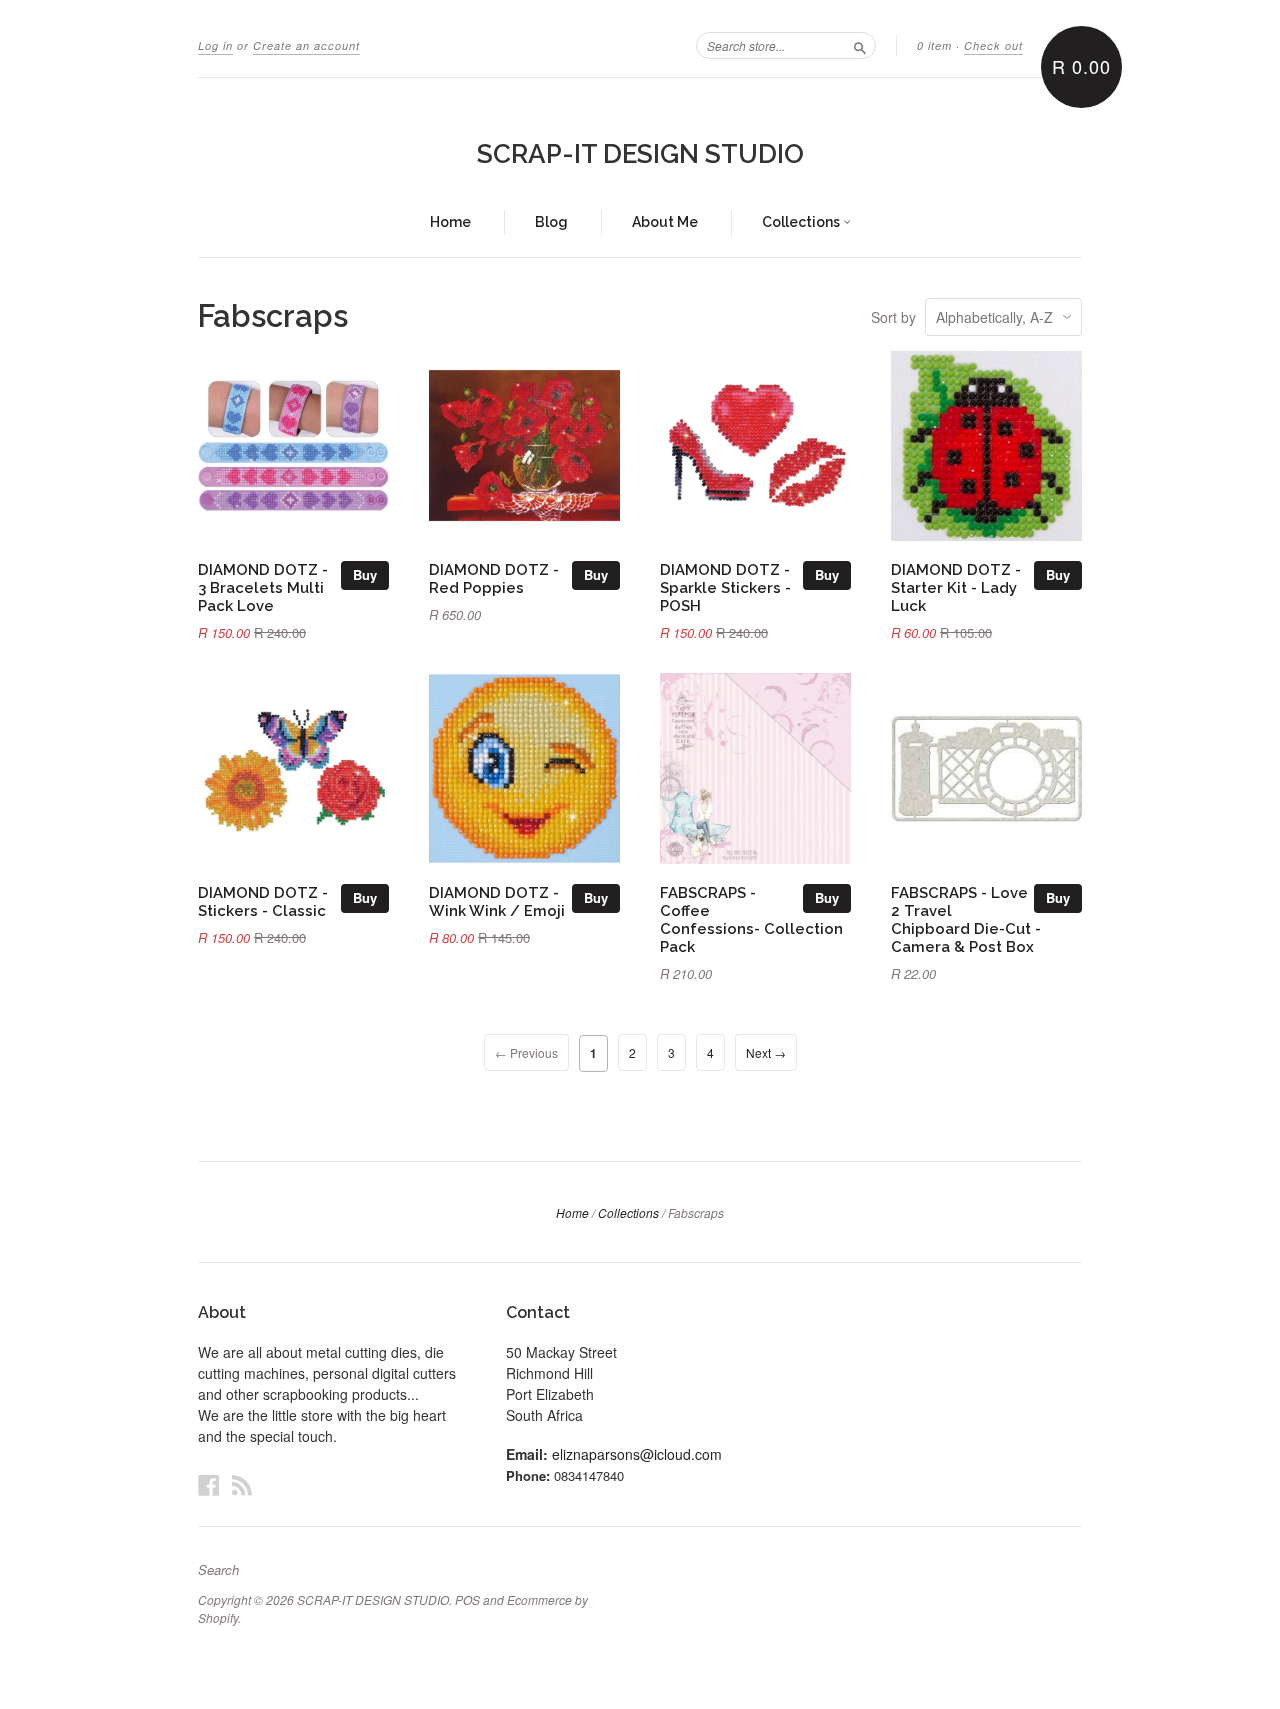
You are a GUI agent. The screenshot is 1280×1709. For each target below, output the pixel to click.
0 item (934, 45)
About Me (665, 222)
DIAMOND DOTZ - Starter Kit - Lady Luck (956, 587)
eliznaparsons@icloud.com (637, 1454)
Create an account (306, 45)
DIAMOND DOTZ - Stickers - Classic (263, 901)
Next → (766, 1052)
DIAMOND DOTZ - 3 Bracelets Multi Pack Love (263, 587)
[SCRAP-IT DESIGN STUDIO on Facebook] (209, 1484)
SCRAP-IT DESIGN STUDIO (640, 154)
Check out (993, 45)
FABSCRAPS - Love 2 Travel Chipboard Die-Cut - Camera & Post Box (966, 919)
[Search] (860, 45)
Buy (365, 574)
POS (467, 1599)
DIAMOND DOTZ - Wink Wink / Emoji (497, 901)
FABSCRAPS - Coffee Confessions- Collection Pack (751, 919)
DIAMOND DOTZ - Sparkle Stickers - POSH (725, 587)
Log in (215, 45)
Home (450, 222)
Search (218, 1570)
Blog (551, 222)
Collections (802, 222)
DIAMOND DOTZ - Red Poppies (494, 578)
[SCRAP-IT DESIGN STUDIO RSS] (242, 1484)
